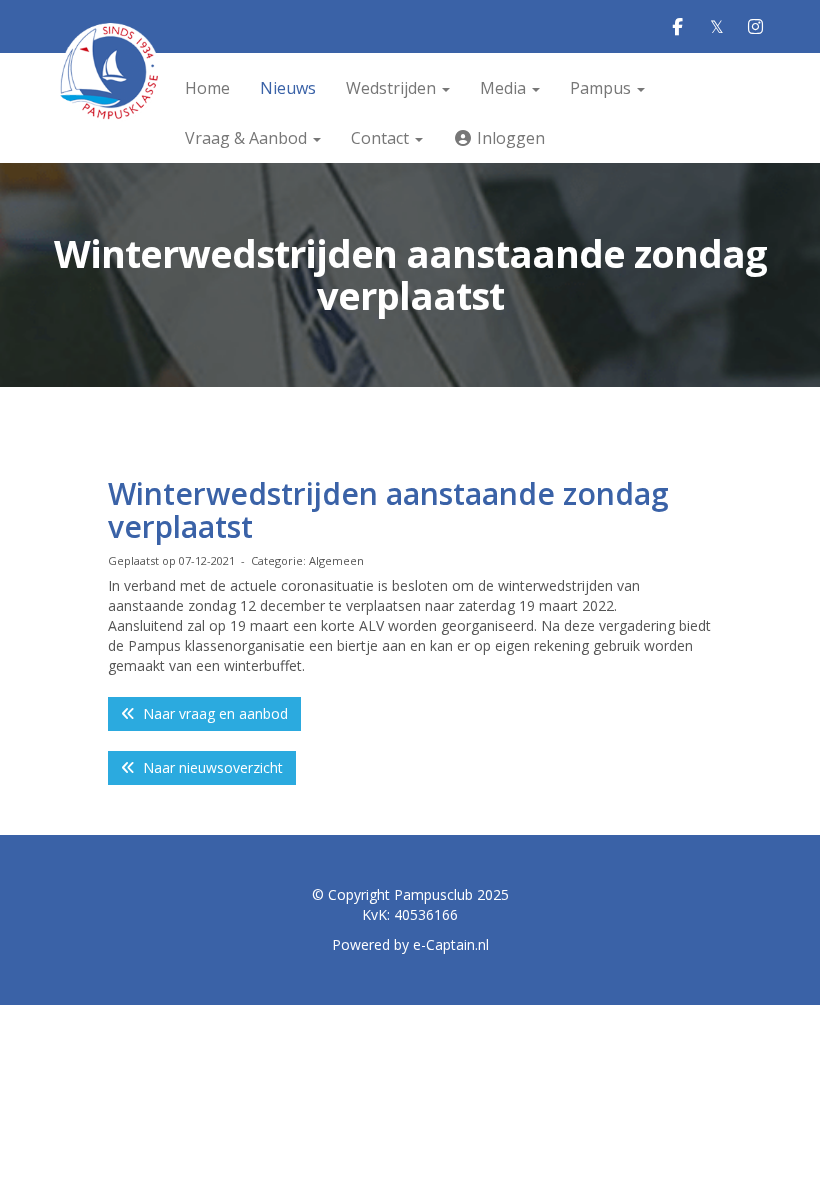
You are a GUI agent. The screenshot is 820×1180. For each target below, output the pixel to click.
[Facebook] (677, 27)
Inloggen (509, 138)
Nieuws (288, 88)
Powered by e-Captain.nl (410, 944)
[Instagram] (755, 27)
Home (207, 88)
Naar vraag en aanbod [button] (211, 713)
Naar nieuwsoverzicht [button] (209, 767)
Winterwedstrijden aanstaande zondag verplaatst (388, 510)
